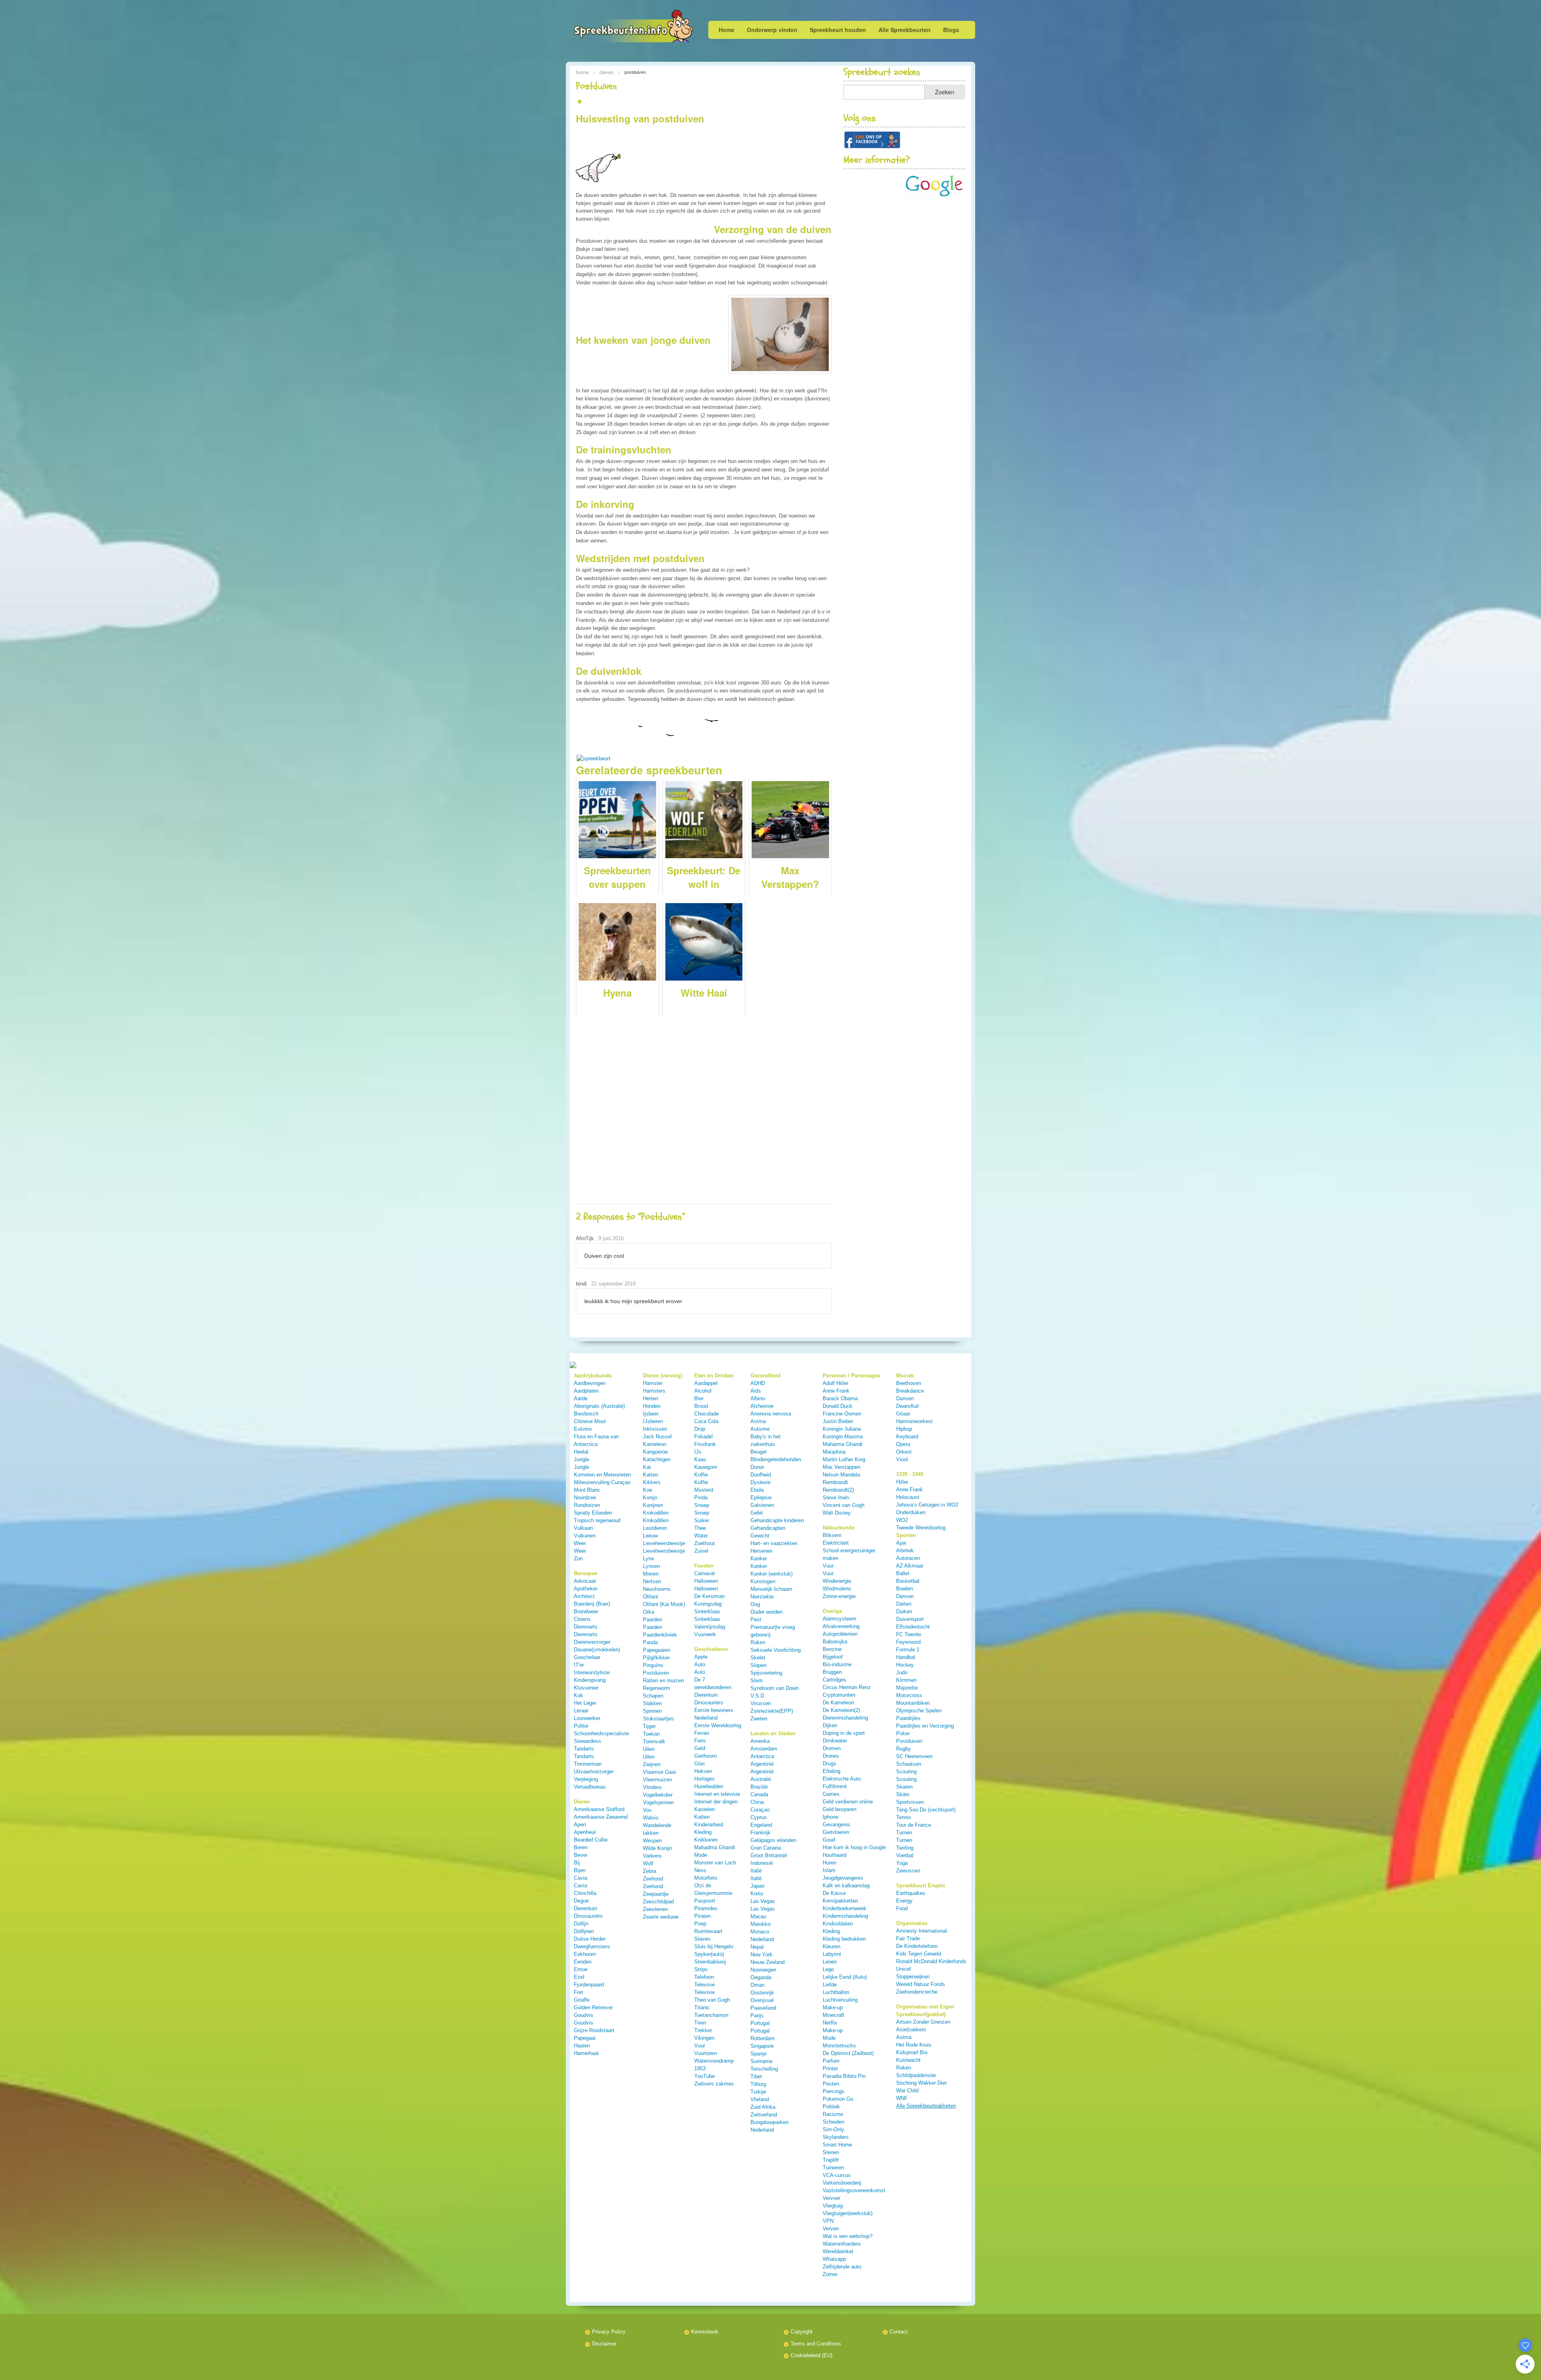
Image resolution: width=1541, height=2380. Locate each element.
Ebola (757, 1490)
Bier (699, 1398)
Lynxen (651, 1566)
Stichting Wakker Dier (921, 2083)
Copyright (802, 2332)
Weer (580, 1543)
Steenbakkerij (710, 1962)
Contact (899, 2332)
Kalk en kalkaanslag (846, 1886)
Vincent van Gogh (844, 1505)
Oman (757, 1985)
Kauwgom (706, 1467)
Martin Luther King (844, 1459)
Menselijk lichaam (771, 1589)
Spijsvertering (766, 1673)
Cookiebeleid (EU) (811, 2355)
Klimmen (906, 1680)
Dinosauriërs (588, 1916)
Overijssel (762, 2000)
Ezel (579, 1977)
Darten (904, 1604)
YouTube (704, 2076)
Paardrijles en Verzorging (925, 1726)
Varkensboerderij (842, 2183)
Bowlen (905, 1589)
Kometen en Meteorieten (602, 1475)
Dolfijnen (584, 1931)
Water (701, 1536)
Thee (700, 1528)
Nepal (757, 1947)
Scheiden (834, 2122)
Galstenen (762, 1505)
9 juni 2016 (611, 1238)
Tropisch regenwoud (597, 1520)
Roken (758, 1642)
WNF (902, 2098)
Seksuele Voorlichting (776, 1650)
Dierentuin (585, 1908)
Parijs (757, 2015)
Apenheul (585, 1832)
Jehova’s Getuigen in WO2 (927, 1505)
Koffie (701, 1475)
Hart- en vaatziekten (774, 1543)
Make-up (833, 2007)
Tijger (649, 1726)
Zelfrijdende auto (842, 2267)
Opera (903, 1444)
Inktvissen (655, 1429)
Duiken (904, 1611)
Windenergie (837, 1581)
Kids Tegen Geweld (919, 1954)
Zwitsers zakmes (714, 2084)
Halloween (706, 1581)
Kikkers (652, 1482)
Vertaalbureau (590, 1787)
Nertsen (652, 1581)
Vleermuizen (657, 1780)
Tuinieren (833, 2168)
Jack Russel (657, 1437)
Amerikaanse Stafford (599, 1809)
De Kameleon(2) (841, 1710)
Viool (902, 1459)
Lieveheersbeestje (664, 1543)
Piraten (702, 1916)
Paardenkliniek (660, 1635)
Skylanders (836, 2137)
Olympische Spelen (919, 1711)
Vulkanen (585, 1536)
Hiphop (904, 1429)
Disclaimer (604, 2344)
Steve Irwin (836, 1498)
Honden (652, 1406)
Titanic (702, 2007)
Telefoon (704, 1977)
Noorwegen (763, 1970)
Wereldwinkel (838, 2251)
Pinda (701, 1498)
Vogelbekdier (658, 1795)
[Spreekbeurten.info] (617, 27)
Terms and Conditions (816, 2344)
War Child (907, 2091)
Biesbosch (586, 1414)
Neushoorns (657, 1589)
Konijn (650, 1498)
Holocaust (908, 1497)
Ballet (903, 1573)
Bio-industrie (837, 1664)
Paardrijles (908, 1718)
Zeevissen (908, 1871)
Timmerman (588, 1764)
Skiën (903, 1794)
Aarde (581, 1398)
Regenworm (657, 1688)
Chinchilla (585, 1893)
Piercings (834, 2091)
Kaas (700, 1459)
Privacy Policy (609, 2332)
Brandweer (586, 1611)
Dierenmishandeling (845, 1718)
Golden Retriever (593, 2007)
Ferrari (702, 1733)
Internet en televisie (717, 1794)
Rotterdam (762, 2038)
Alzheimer (762, 1406)
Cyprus (759, 1817)
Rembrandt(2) (838, 1490)
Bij (577, 1863)
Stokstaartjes (658, 1719)
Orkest (904, 1452)
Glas (700, 1764)
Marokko (760, 1924)
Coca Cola (706, 1421)
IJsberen (653, 1421)
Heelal (581, 1452)
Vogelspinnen (658, 1802)
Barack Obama (840, 1398)
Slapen (758, 1665)
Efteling (831, 1771)
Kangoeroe (655, 1452)
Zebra (650, 1871)
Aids (756, 1391)
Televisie (704, 1985)
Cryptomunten (839, 1695)
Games (831, 1794)
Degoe (581, 1901)
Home (727, 30)
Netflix (830, 2023)
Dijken (830, 1725)
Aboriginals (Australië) (599, 1406)
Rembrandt (835, 1482)
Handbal (906, 1657)
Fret (578, 1992)
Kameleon (655, 1444)
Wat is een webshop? (848, 2236)
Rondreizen (587, 1505)
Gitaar (903, 1414)
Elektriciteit (836, 1543)
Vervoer (831, 2198)
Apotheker (586, 1589)
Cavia (580, 1878)
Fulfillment (835, 1786)
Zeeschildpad (658, 1902)
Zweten (759, 1719)
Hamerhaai (586, 2053)
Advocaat (585, 1581)
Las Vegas (763, 1901)
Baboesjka (835, 1642)
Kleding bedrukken (844, 1939)
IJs (698, 1452)
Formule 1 (908, 1650)
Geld (700, 1748)
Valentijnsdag (710, 1627)
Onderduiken (911, 1512)
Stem (757, 1680)
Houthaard (835, 1855)
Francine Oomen (842, 1414)
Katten (651, 1475)
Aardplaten (586, 1391)
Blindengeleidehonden (776, 1459)
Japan (757, 1886)
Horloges (704, 1779)
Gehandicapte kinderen (777, 1520)
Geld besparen (840, 1809)
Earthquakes (911, 1893)
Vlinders (652, 1787)
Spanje (758, 2054)
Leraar (581, 1711)
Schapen (653, 1696)
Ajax (901, 1543)
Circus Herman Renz (847, 1687)
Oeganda (761, 1977)
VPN (828, 2221)
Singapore (762, 2046)
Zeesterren (655, 1909)
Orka (649, 1612)
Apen (580, 1825)
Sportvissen (910, 1802)
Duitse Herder (590, 1939)
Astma (758, 1421)
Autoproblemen (840, 1634)
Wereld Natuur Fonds (921, 1984)
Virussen (761, 1703)
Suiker (702, 1520)
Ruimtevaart (708, 1931)
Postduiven (656, 1673)
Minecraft (834, 2015)
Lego (828, 1969)
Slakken (652, 1703)
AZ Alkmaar (910, 1566)
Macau (758, 1916)
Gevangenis (837, 1825)
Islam (829, 1870)
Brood (701, 1406)
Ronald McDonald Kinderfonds (931, 1961)
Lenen (830, 1962)
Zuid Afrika (763, 2107)
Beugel (758, 1452)
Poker (903, 1733)
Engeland (761, 1825)
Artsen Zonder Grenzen (923, 2022)
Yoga (902, 1863)
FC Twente (909, 1634)
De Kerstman (710, 1596)
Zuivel (701, 1551)
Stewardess (588, 1741)
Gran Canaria (766, 1848)
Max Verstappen (842, 1467)
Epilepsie (761, 1498)
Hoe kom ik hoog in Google (854, 1847)
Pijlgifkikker (656, 1658)
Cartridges (835, 1680)
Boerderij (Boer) (592, 1604)
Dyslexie (760, 1482)
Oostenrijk (762, 1993)
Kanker (759, 1559)
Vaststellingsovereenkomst (854, 2190)
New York (761, 1955)
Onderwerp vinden (772, 30)
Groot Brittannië (769, 1855)
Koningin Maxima (843, 1437)
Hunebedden (709, 1786)
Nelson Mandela (841, 1475)
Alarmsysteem (840, 1619)
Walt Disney (837, 1513)
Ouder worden (766, 1612)
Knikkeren (706, 1840)
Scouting (906, 1772)
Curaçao (760, 1810)
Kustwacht (908, 2060)
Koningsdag (708, 1604)
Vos (647, 1810)
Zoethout (704, 1543)
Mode (701, 1855)
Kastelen (704, 1809)
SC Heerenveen (914, 1756)
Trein (700, 2023)
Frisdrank (705, 1444)
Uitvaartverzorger (594, 1772)
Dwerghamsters (592, 1946)
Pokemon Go (838, 2099)
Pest (756, 1619)
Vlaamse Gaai (659, 1772)
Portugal (760, 2023)
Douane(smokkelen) (597, 1650)
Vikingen (704, 2038)
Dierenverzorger (592, 1642)
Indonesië (762, 1863)
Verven (831, 2229)
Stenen (831, 2152)
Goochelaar (587, 1657)
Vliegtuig (833, 2206)
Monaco (760, 1932)
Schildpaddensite (916, 2075)
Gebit (757, 1513)
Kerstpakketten (840, 1901)
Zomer (830, 2274)
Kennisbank (705, 2332)
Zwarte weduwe (661, 1917)
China (757, 1802)
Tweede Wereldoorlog (921, 1528)
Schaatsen (909, 1764)
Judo (902, 1672)
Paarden (653, 1619)
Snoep (702, 1505)
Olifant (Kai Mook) (664, 1604)
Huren (829, 1863)
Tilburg (758, 2084)
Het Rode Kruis (914, 2045)
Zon (578, 1559)
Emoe (581, 1969)
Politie (581, 1726)
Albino (758, 1398)
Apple (701, 1657)
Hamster (653, 1383)
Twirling (905, 1848)
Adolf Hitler (836, 1383)
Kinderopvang (590, 1680)
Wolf (648, 1863)
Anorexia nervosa (771, 1414)
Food (902, 1908)
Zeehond (653, 1879)
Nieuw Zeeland (767, 1962)
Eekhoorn (585, 1954)
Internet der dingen (716, 1802)
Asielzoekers (911, 2030)
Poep (700, 1924)
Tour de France (914, 1825)
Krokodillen (656, 1513)
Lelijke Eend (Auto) (845, 1977)
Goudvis (583, 2015)
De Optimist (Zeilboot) (848, 2053)
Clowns (582, 1619)
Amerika (760, 1741)
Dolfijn (581, 1924)
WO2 (902, 1520)
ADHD (758, 1383)
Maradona (834, 1452)
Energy (904, 1901)
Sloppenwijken (913, 1977)
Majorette (907, 1688)
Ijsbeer (651, 1414)
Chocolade (706, 1414)
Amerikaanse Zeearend (601, 1817)
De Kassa (834, 1893)
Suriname (761, 2061)
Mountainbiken (913, 1703)
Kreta (757, 1894)
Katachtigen (657, 1459)
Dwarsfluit (908, 1406)
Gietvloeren (836, 1832)
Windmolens (837, 1589)
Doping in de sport (844, 1733)
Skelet (758, 1658)
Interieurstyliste (592, 1672)
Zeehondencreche (917, 1992)
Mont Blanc (587, 1490)
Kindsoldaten (838, 1924)
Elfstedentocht (913, 1627)
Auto (700, 1664)
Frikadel (703, 1437)
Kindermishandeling (845, 1916)
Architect (584, 1596)
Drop (700, 1429)
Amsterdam (764, 1749)
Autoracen (908, 1558)
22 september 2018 (613, 1284)
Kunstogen (763, 1581)
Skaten (904, 1787)
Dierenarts (586, 1627)
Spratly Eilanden (593, 1513)
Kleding (703, 1832)
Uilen (649, 1749)
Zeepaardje (656, 1894)
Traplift (831, 2160)
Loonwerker (587, 1718)
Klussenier (586, 1688)
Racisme (833, 2114)
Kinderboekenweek (845, 1908)
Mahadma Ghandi (715, 1847)
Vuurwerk (705, 1634)
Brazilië (759, 1787)
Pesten (831, 2084)
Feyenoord (908, 1642)
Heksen (703, 1771)
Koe (648, 1490)
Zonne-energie (839, 1596)
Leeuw (650, 1536)
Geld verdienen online (848, 1802)
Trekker (703, 2030)
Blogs (951, 30)
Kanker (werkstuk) (772, 1574)
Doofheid (761, 1475)
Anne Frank (836, 1391)
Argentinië (762, 1764)
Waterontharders (842, 2244)
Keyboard (907, 1437)
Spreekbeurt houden (838, 30)
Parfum (831, 2061)
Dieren (607, 72)
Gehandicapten (768, 1528)
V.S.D (757, 1696)
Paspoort (705, 1901)
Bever (581, 1855)
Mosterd (704, 1490)
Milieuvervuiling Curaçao (602, 1482)
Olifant (651, 1597)
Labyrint (832, 1954)
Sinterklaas (707, 1611)
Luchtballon (836, 1992)
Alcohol (703, 1391)
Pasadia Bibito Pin (844, 2076)
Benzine (832, 1649)
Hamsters (654, 1391)
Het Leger (585, 1703)
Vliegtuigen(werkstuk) (848, 2213)
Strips (701, 1969)
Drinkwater (835, 1741)
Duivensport (910, 1619)
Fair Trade (908, 1938)
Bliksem (832, 1535)
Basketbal (908, 1581)
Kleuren (831, 1946)
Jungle (581, 1459)
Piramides (706, 1908)
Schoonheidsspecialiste (601, 1733)
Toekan (651, 1734)
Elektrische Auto (842, 1779)
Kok (578, 1695)
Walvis (651, 1818)
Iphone (830, 1817)
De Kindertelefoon (917, 1946)
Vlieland (760, 2099)
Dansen (905, 1398)
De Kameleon (838, 1703)
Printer (830, 2068)
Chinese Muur (590, 1421)
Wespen (652, 1841)
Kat (647, 1467)
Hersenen (761, 1551)
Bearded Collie (591, 1840)
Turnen (904, 1833)
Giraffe (582, 2000)
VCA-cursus (837, 2175)
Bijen (580, 1870)
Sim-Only (834, 2129)
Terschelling (764, 2069)
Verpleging (586, 1779)
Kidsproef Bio (912, 2052)
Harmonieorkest (914, 1421)
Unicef (904, 1969)
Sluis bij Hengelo (714, 1946)
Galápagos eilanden (773, 1840)
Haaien (582, 2046)
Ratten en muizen (663, 1680)
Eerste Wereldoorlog (718, 1725)
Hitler (902, 1482)
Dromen (832, 1748)
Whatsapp (834, 2259)
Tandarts (584, 1749)
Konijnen (653, 1505)
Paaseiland (763, 2008)
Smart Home (837, 2145)
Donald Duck (838, 1406)
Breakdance (910, 1391)
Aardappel (706, 1383)
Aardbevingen (590, 1383)
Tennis (904, 1817)
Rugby (904, 1749)
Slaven (702, 1939)
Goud (829, 1840)
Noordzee (585, 1498)
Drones (831, 1756)
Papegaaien (657, 1650)
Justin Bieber (838, 1421)
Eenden (583, 1962)
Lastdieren (655, 1528)
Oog (755, 1604)
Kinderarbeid (709, 1825)
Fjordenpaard (589, 1985)
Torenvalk (654, 1741)
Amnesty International (922, 1931)
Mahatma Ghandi (843, 1444)
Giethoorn (705, 1756)
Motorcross (909, 1695)
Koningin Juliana (842, 1429)
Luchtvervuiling (840, 2000)
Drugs (829, 1764)
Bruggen (832, 1672)
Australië (761, 1779)
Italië (756, 1871)
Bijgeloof (833, 1657)
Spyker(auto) (709, 1954)
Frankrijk (760, 1833)
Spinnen (652, 1711)
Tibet (756, 2076)
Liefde (830, 1985)
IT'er (579, 1665)
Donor (757, 1467)
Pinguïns (653, 1665)
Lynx (649, 1559)
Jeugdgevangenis (843, 1878)
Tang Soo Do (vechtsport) (926, 1810)
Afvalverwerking (841, 1626)
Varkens (652, 1856)
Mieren (651, 1574)
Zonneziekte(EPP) (772, 1711)
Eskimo (583, 1429)
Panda (650, 1642)
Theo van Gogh (712, 2000)
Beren (581, 1847)
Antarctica (762, 1756)
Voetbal (905, 1855)
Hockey (905, 1665)
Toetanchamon (711, 2015)
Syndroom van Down (775, 1688)
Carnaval (704, 1573)
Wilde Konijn (657, 1848)
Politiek (831, 2107)
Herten (651, 1398)
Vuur (700, 2046)
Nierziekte (762, 1597)
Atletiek (905, 1550)
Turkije (758, 2092)
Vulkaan (583, 1528)
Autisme (760, 1429)
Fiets (700, 1741)
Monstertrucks (839, 2046)
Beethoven (909, 1383)
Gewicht (760, 1536)
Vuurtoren (705, 2053)
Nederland (762, 1939)
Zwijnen (652, 1764)
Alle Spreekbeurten (905, 30)
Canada (759, 1794)
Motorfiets (706, 1878)
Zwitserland (764, 2115)
